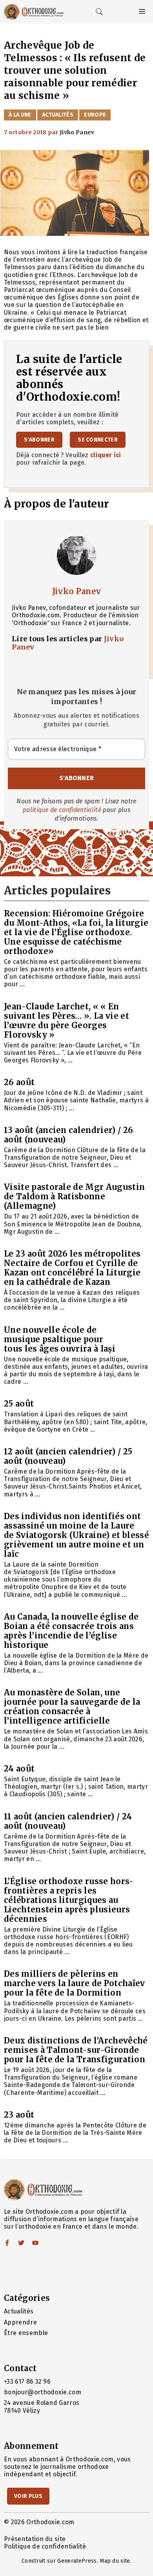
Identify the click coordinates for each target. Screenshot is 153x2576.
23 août (19, 2115)
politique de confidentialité (62, 810)
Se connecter (98, 440)
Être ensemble (26, 2333)
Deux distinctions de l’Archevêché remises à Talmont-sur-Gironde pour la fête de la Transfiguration (76, 2050)
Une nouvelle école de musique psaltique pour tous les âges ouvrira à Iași (60, 1339)
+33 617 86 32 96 (27, 2382)
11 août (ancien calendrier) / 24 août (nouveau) (68, 1821)
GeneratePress (77, 2561)
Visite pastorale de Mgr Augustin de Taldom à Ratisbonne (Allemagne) (74, 1196)
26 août (19, 1082)
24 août (19, 1769)
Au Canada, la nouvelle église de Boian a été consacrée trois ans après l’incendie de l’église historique (71, 1631)
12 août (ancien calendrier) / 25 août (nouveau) (68, 1456)
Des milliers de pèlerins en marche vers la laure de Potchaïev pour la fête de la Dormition (75, 1983)
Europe (95, 115)
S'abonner (39, 440)
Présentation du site (35, 2539)
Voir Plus (28, 2496)
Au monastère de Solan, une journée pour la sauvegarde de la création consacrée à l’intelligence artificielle (72, 1707)
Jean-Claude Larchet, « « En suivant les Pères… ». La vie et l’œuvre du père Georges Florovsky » (66, 1021)
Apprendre (20, 2322)
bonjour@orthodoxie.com (43, 2392)
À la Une (20, 115)
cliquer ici (106, 455)
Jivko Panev (77, 591)
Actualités (58, 115)
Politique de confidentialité (45, 2546)
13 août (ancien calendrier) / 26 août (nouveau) (68, 1135)
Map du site (115, 2561)
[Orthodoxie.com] (34, 12)
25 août (19, 1404)
